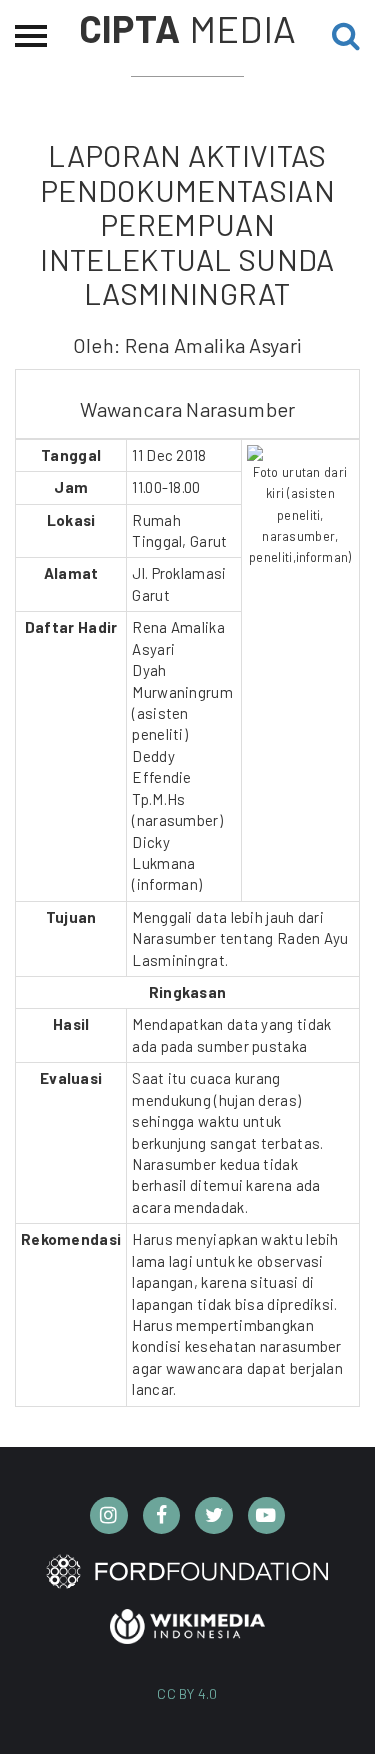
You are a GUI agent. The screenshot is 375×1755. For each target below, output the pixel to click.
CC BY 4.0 (187, 1693)
